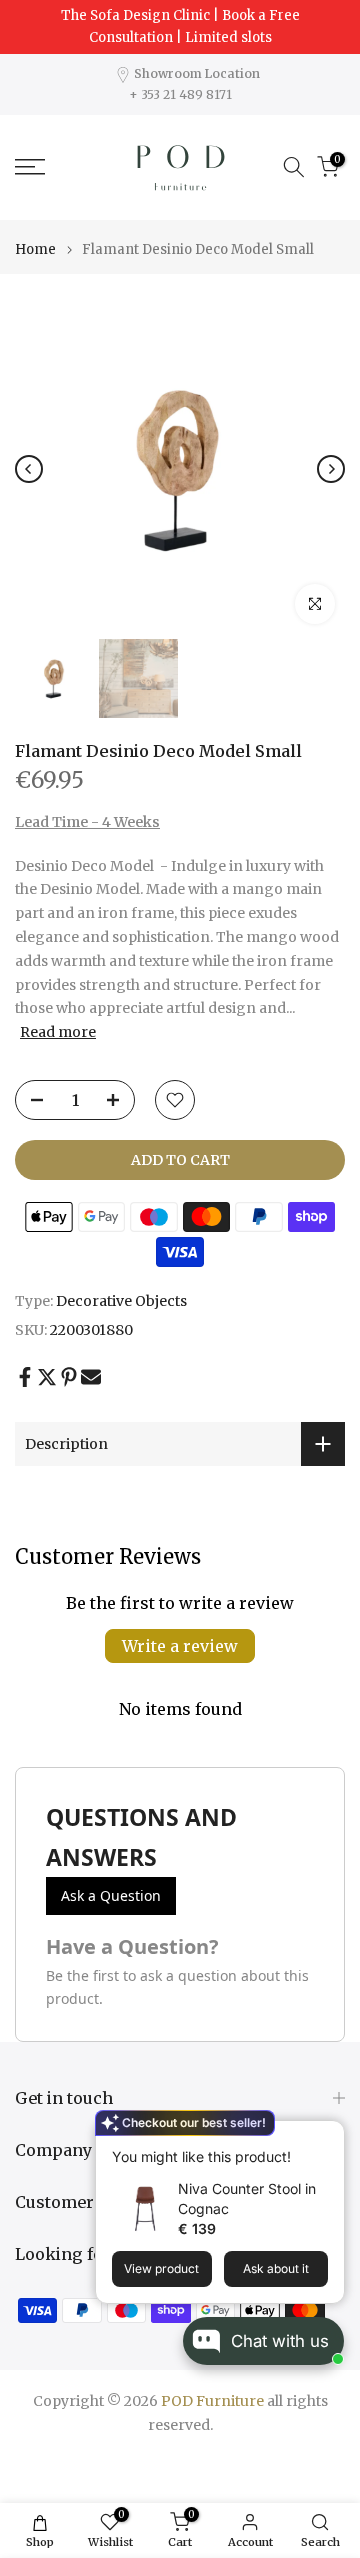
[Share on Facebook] (25, 1377)
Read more (58, 1032)
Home (35, 249)
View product (161, 2268)
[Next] (331, 469)
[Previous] (29, 469)
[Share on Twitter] (47, 1377)
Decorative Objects (121, 1301)
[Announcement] (180, 27)
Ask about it (276, 2268)
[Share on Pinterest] (69, 1377)
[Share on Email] (91, 1377)
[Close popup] (323, 2138)
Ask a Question (111, 1895)
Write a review (180, 1646)
